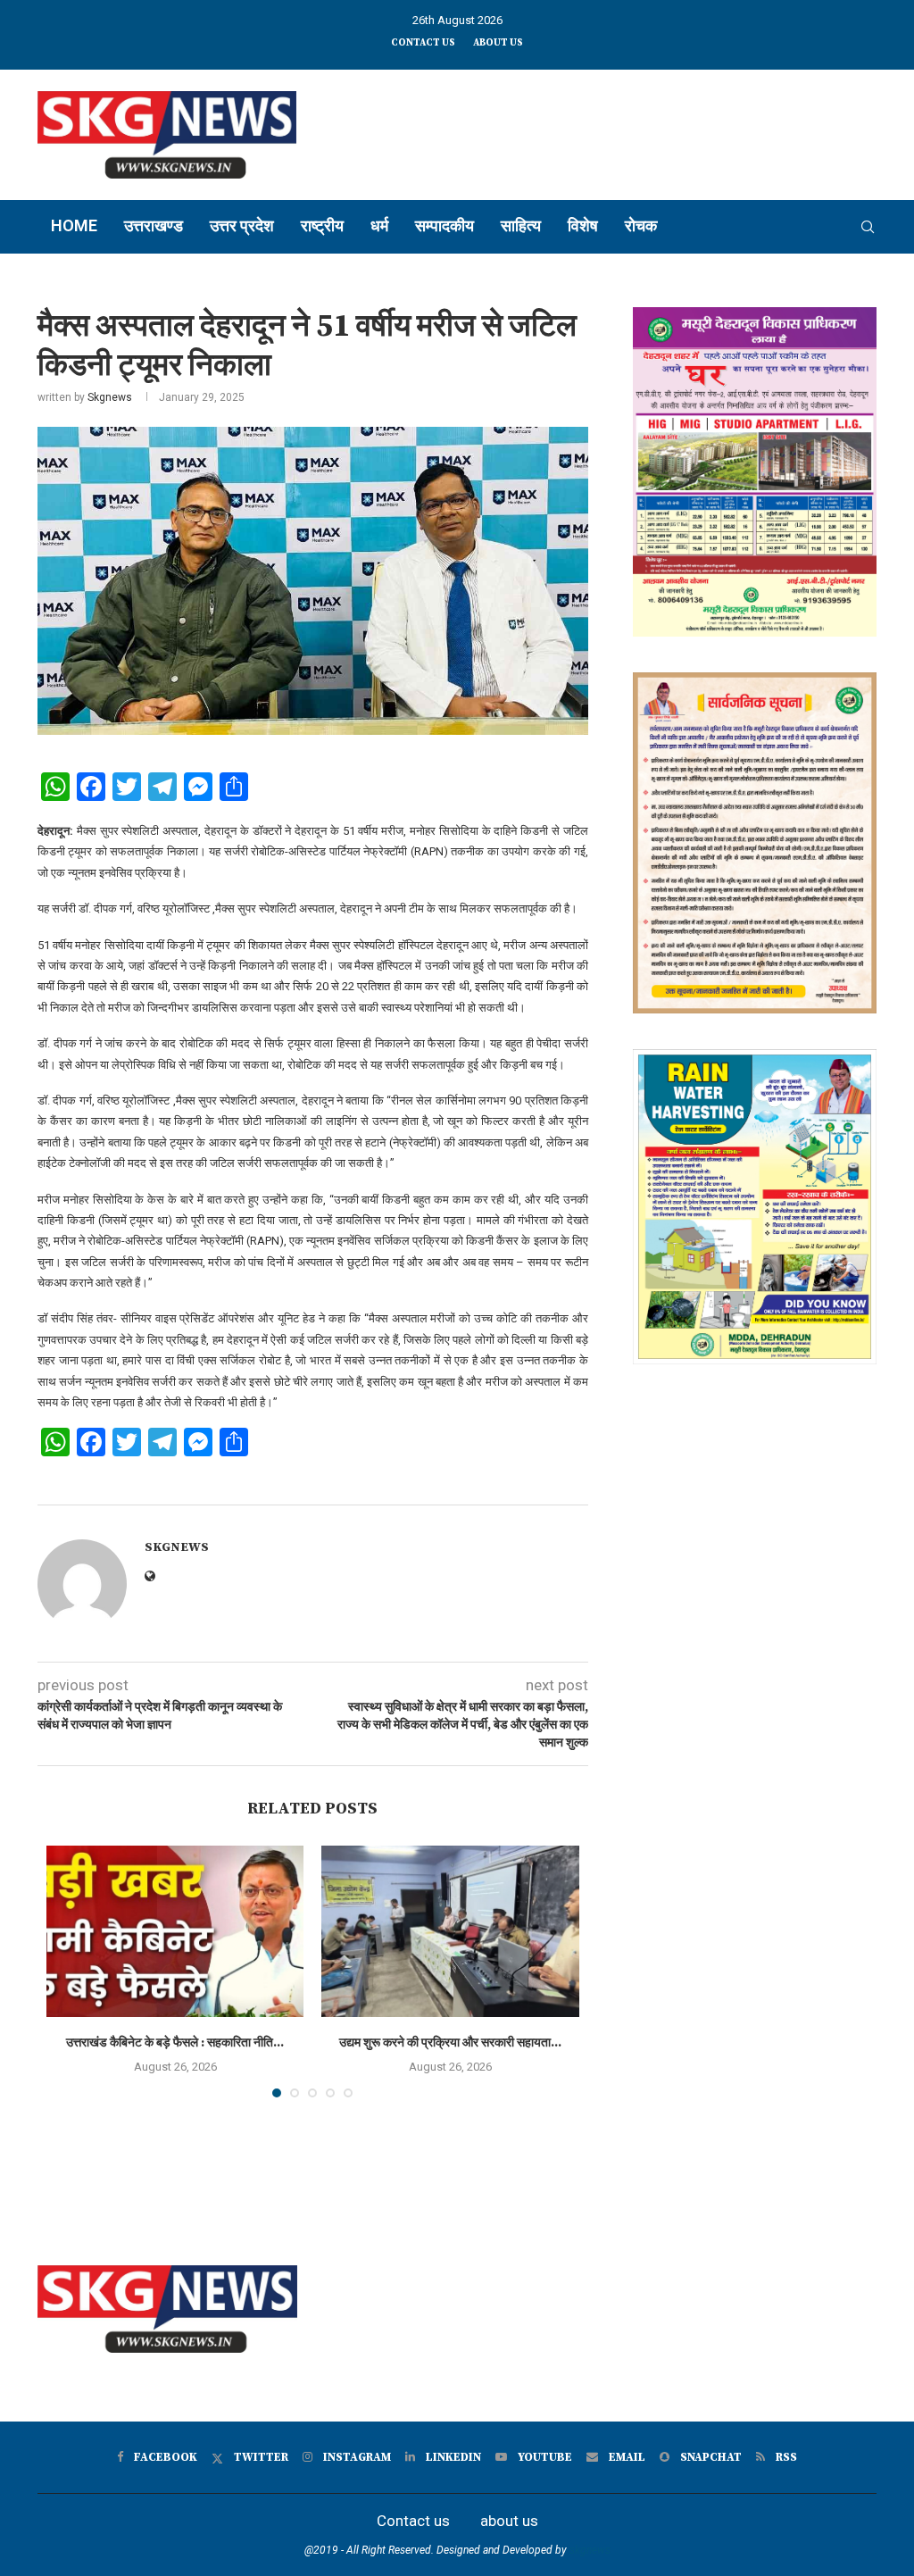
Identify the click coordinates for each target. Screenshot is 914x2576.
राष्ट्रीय (322, 225)
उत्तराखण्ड (154, 225)
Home (74, 225)
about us (498, 43)
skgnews (590, 2550)
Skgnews (110, 397)
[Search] (868, 227)
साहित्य (521, 225)
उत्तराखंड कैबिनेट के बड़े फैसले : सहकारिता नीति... (175, 2043)
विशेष (583, 225)
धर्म (379, 225)
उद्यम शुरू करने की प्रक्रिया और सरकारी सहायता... (450, 2043)
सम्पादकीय (445, 225)
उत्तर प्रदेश (242, 225)
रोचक (641, 225)
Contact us (423, 43)
